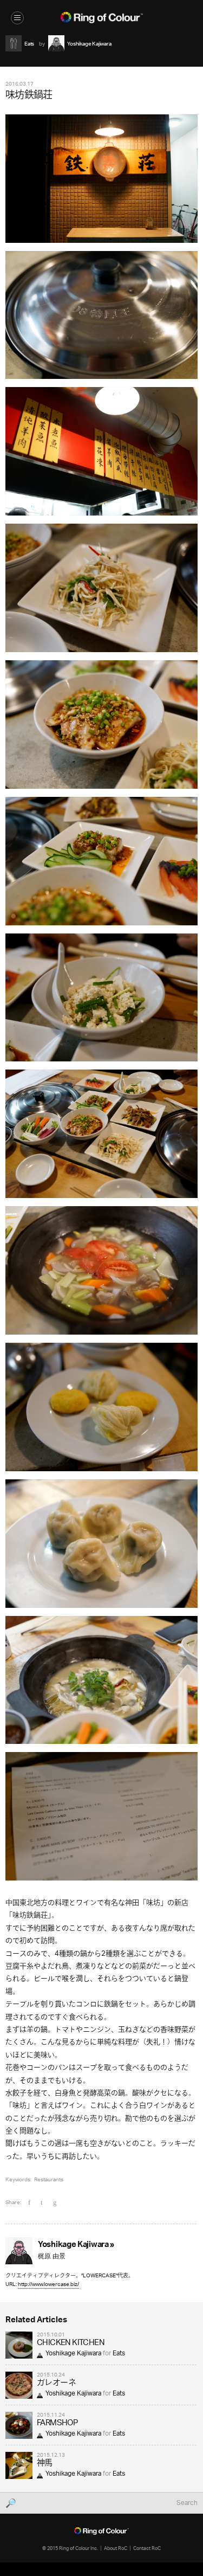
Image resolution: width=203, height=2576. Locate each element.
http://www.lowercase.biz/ (48, 2284)
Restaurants (49, 2179)
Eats (119, 2353)
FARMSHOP (57, 2423)
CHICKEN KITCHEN (71, 2343)
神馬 (45, 2464)
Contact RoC (147, 2548)
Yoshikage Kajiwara (73, 2353)
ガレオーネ (56, 2383)
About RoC (116, 2548)
